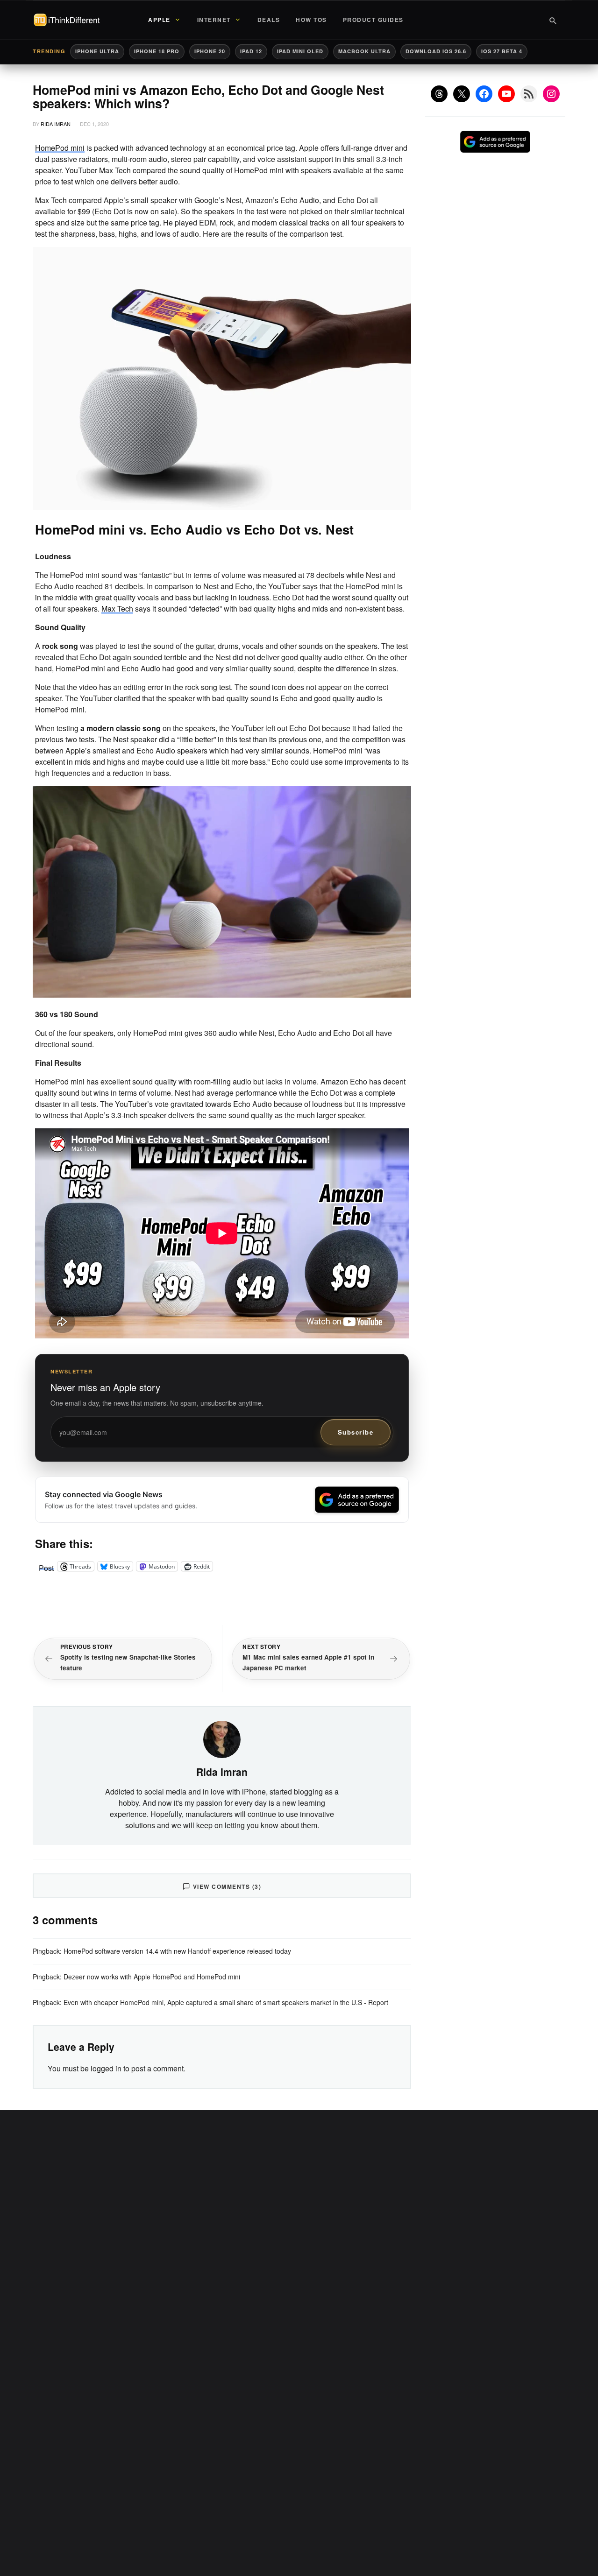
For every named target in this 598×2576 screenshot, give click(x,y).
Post (46, 1566)
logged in (106, 2068)
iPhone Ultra (97, 51)
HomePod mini (60, 148)
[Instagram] (551, 94)
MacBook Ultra (364, 51)
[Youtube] (506, 94)
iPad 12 (251, 51)
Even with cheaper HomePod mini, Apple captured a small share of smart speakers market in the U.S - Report (226, 2002)
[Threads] (439, 94)
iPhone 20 (210, 51)
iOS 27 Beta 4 (502, 51)
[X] (462, 94)
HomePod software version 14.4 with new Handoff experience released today (177, 1951)
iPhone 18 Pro (157, 51)
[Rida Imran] (222, 1738)
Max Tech (117, 609)
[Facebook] (484, 94)
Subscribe (356, 1432)
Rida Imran (56, 124)
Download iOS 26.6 (436, 51)
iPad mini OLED (300, 51)
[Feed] (529, 94)
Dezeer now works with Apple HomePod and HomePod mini (152, 1977)
